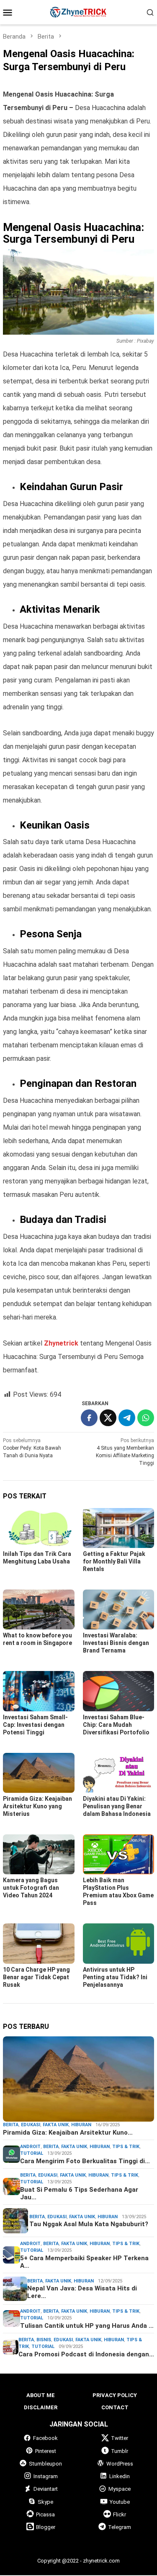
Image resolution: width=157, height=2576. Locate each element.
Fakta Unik (56, 2125)
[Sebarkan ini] (89, 1418)
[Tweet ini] (108, 1418)
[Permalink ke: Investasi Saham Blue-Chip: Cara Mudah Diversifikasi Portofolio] (119, 1691)
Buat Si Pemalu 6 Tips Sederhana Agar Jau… (79, 2193)
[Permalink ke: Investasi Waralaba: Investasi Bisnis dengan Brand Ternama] (119, 1609)
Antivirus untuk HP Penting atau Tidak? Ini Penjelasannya (115, 1977)
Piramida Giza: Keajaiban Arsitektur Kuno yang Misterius (37, 1806)
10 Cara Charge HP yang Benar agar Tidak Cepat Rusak (36, 1977)
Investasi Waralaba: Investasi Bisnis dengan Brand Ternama (116, 1643)
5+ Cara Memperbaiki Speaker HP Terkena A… (84, 2262)
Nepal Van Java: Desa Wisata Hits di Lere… (82, 2292)
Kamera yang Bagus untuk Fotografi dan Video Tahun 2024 (31, 1888)
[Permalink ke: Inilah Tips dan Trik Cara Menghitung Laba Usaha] (39, 1528)
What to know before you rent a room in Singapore (37, 1639)
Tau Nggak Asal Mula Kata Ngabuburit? (89, 2224)
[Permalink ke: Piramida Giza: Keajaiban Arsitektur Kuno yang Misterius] (39, 1773)
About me (41, 2395)
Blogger (46, 2527)
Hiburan (81, 2125)
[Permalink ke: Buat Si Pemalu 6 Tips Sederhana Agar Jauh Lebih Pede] (12, 2186)
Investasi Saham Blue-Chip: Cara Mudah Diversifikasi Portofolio (117, 1725)
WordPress (120, 2464)
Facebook (45, 2438)
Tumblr (120, 2451)
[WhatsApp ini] (146, 1418)
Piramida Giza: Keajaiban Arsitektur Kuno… (68, 2133)
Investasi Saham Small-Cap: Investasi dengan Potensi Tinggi (35, 1725)
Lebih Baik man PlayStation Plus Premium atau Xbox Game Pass (118, 1891)
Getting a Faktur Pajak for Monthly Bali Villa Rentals (114, 1561)
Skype (45, 2502)
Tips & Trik (126, 2147)
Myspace (120, 2489)
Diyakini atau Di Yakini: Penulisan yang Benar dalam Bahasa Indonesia (117, 1806)
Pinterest (46, 2451)
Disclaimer (41, 2407)
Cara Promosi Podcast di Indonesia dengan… (86, 2354)
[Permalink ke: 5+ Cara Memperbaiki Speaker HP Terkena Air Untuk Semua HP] (12, 2255)
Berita (11, 2125)
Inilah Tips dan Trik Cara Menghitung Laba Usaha (37, 1558)
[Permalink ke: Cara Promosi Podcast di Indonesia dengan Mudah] (11, 2347)
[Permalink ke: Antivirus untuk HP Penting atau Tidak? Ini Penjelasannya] (119, 1943)
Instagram (46, 2476)
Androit (30, 2147)
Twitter (120, 2438)
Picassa (45, 2514)
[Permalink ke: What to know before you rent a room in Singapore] (39, 1609)
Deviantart (46, 2489)
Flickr (120, 2514)
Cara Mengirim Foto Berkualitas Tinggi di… (85, 2161)
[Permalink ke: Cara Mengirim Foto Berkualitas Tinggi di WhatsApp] (12, 2154)
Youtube (120, 2502)
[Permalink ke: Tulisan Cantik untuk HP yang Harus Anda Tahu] (12, 2318)
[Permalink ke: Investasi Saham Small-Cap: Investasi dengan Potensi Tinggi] (39, 1691)
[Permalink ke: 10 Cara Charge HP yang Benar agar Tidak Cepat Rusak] (39, 1943)
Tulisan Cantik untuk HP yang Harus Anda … (87, 2326)
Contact (115, 2407)
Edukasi (31, 2125)
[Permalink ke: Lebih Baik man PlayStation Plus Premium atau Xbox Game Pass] (119, 1854)
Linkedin (120, 2476)
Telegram (120, 2527)
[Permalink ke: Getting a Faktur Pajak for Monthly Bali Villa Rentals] (119, 1528)
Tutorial (32, 2153)
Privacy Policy (115, 2395)
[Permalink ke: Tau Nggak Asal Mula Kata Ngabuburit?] (15, 2220)
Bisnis (44, 2340)
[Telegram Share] (127, 1418)
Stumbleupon (45, 2464)
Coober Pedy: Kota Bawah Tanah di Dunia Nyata (32, 1448)
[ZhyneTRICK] (78, 12)
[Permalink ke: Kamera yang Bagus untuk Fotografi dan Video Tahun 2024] (39, 1854)
